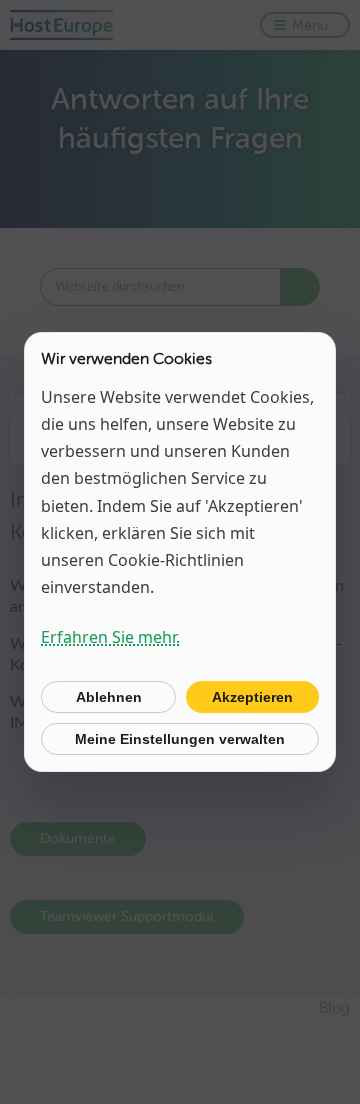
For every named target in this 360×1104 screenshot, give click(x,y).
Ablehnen (109, 697)
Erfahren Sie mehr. (110, 637)
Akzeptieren (252, 697)
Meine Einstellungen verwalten (180, 739)
